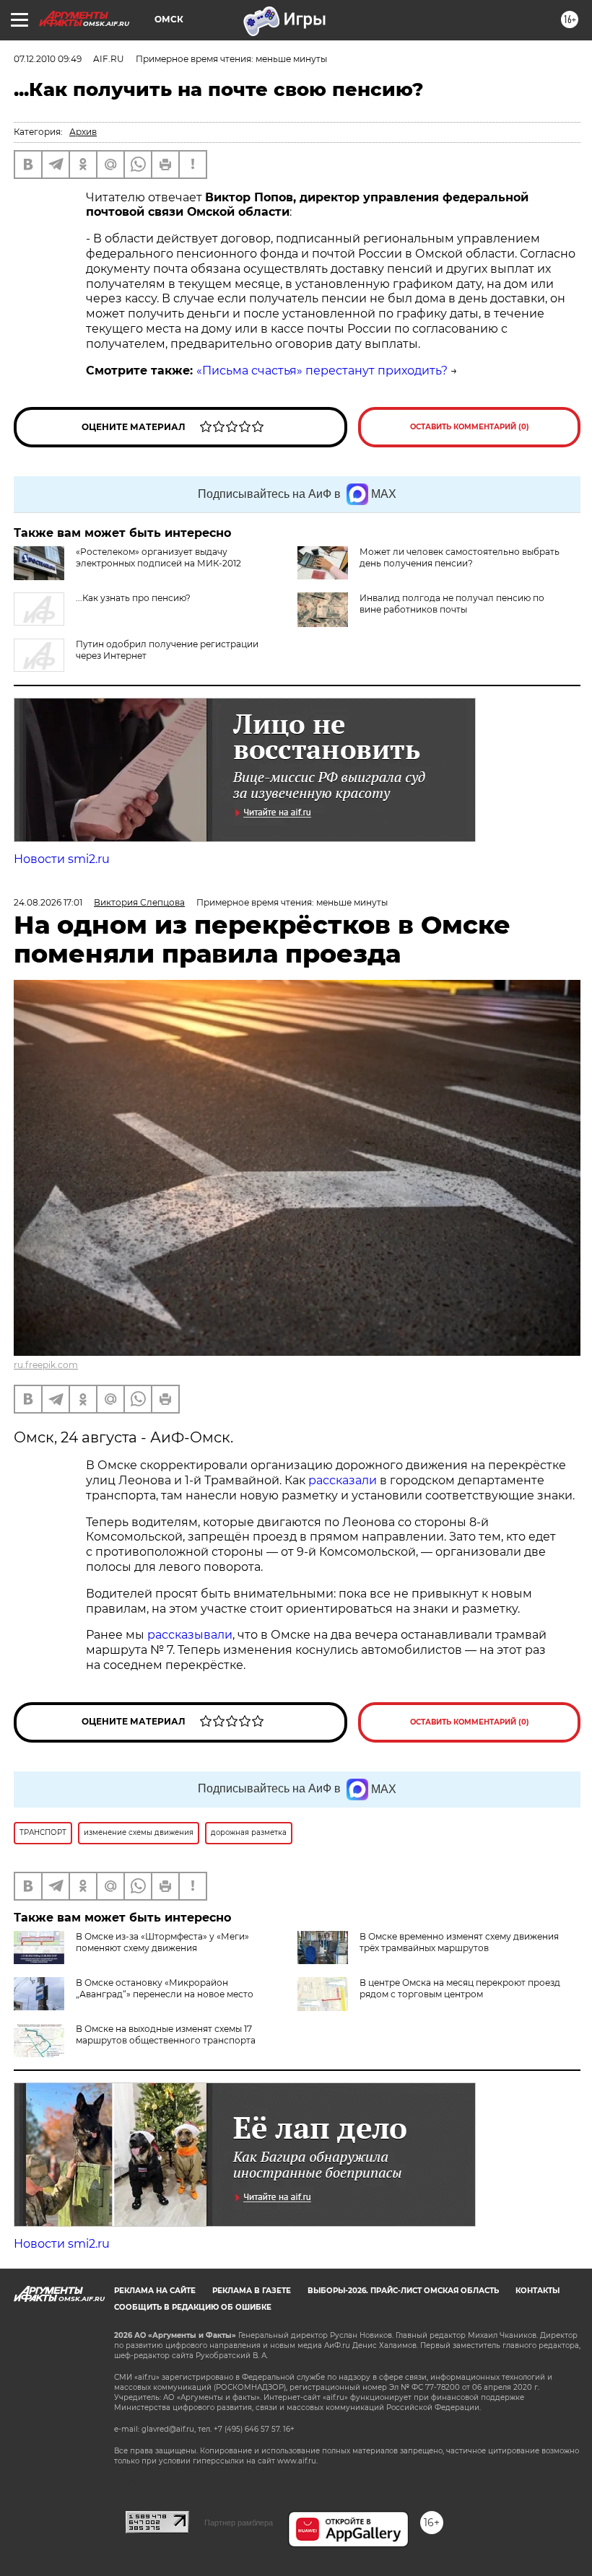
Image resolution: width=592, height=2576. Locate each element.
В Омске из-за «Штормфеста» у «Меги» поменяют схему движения (162, 1942)
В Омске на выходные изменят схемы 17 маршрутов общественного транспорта (166, 2034)
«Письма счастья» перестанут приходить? (322, 371)
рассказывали (190, 1635)
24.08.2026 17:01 (48, 902)
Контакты (537, 2291)
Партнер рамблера (239, 2523)
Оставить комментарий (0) (470, 427)
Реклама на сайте (155, 2291)
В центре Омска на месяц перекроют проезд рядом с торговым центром (460, 1988)
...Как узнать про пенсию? (133, 598)
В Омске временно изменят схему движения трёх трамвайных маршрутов (459, 1942)
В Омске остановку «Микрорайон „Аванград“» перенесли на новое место (165, 1988)
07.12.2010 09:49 (48, 59)
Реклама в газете (252, 2291)
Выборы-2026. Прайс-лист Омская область (403, 2291)
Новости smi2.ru (62, 859)
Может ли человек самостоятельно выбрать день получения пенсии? (460, 557)
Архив (83, 132)
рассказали (343, 1480)
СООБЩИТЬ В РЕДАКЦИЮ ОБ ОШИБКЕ (193, 2307)
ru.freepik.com (46, 1365)
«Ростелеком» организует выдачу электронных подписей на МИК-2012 (158, 557)
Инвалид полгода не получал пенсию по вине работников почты (452, 604)
